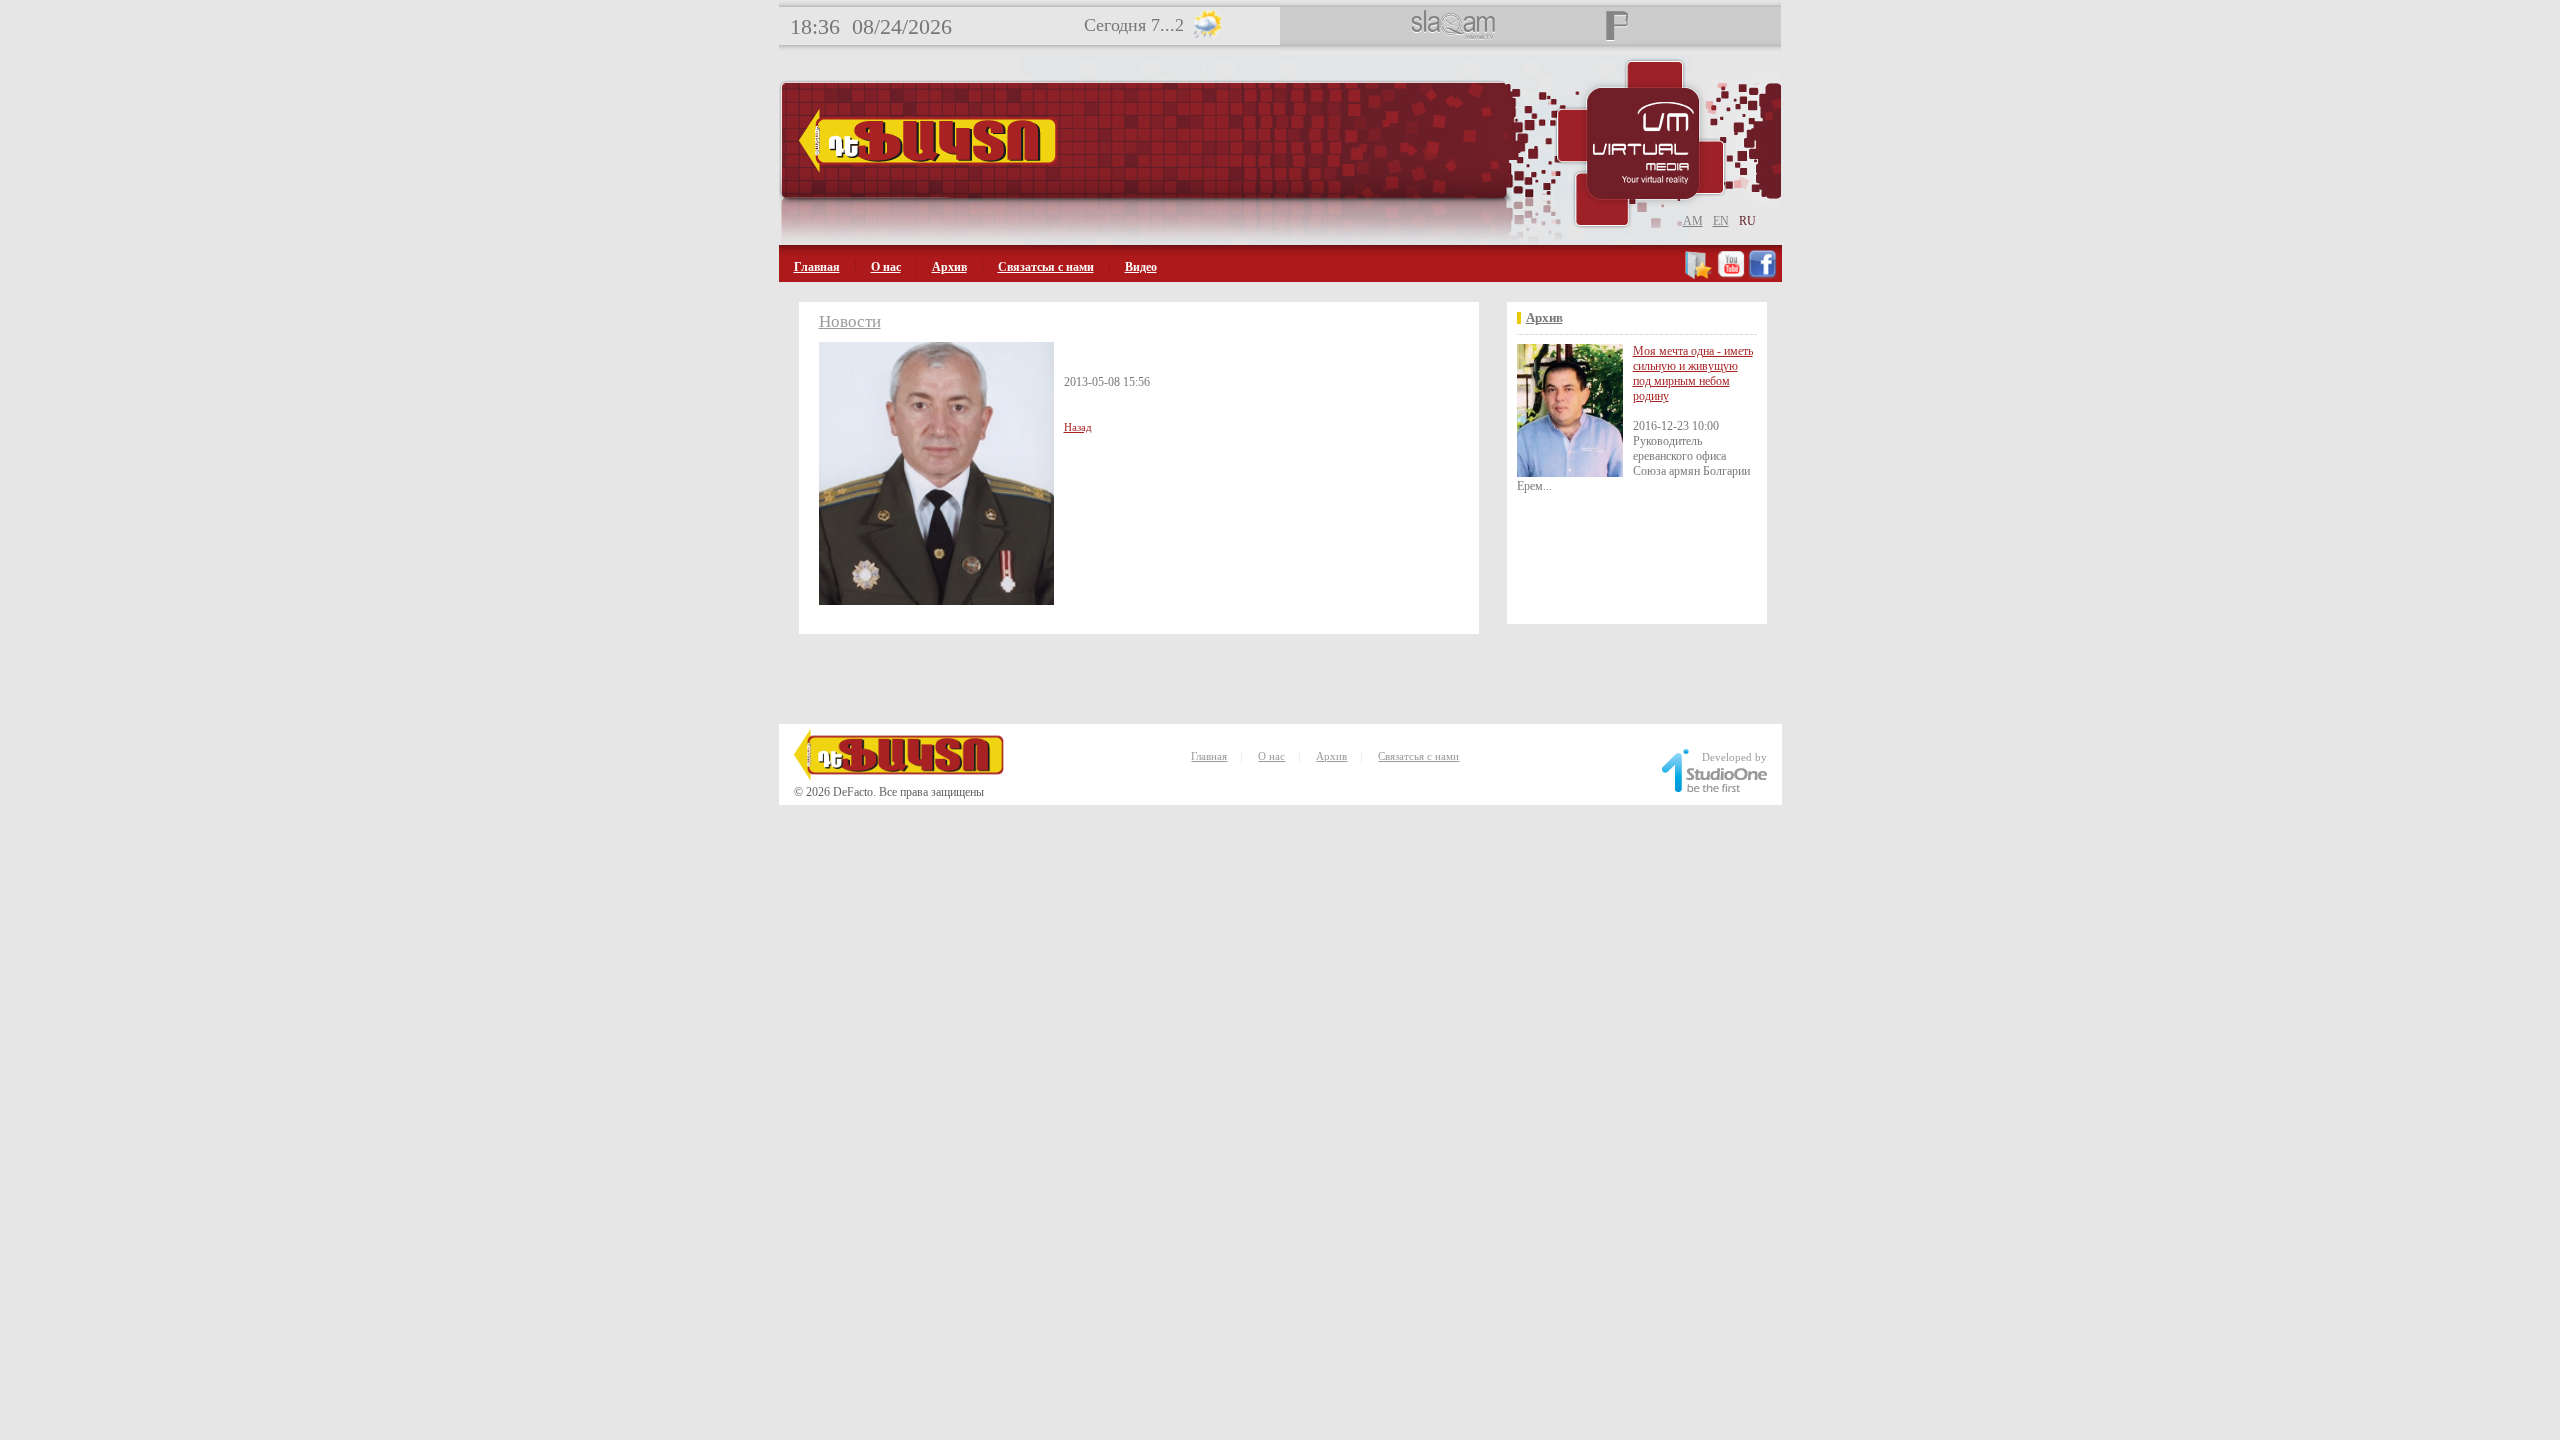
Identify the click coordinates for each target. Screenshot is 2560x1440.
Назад (1078, 427)
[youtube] (1731, 275)
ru (1747, 221)
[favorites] (1699, 275)
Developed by (1734, 757)
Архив (949, 267)
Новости (850, 321)
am (1693, 221)
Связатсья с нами (1046, 267)
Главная (817, 267)
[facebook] (1762, 275)
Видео (1141, 267)
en (1721, 221)
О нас (886, 267)
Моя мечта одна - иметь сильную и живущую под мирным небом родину (1693, 373)
